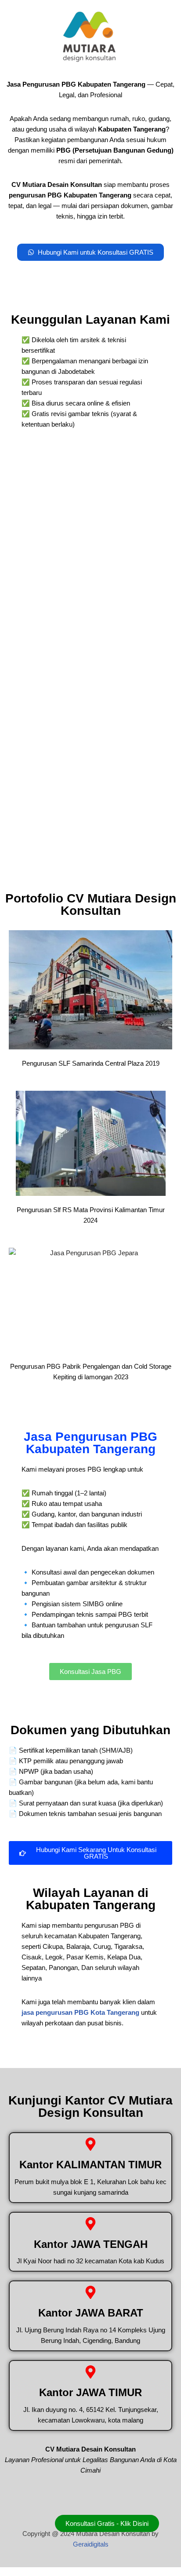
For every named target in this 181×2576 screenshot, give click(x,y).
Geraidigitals (91, 2544)
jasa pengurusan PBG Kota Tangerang (80, 2012)
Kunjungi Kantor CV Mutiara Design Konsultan (90, 2106)
